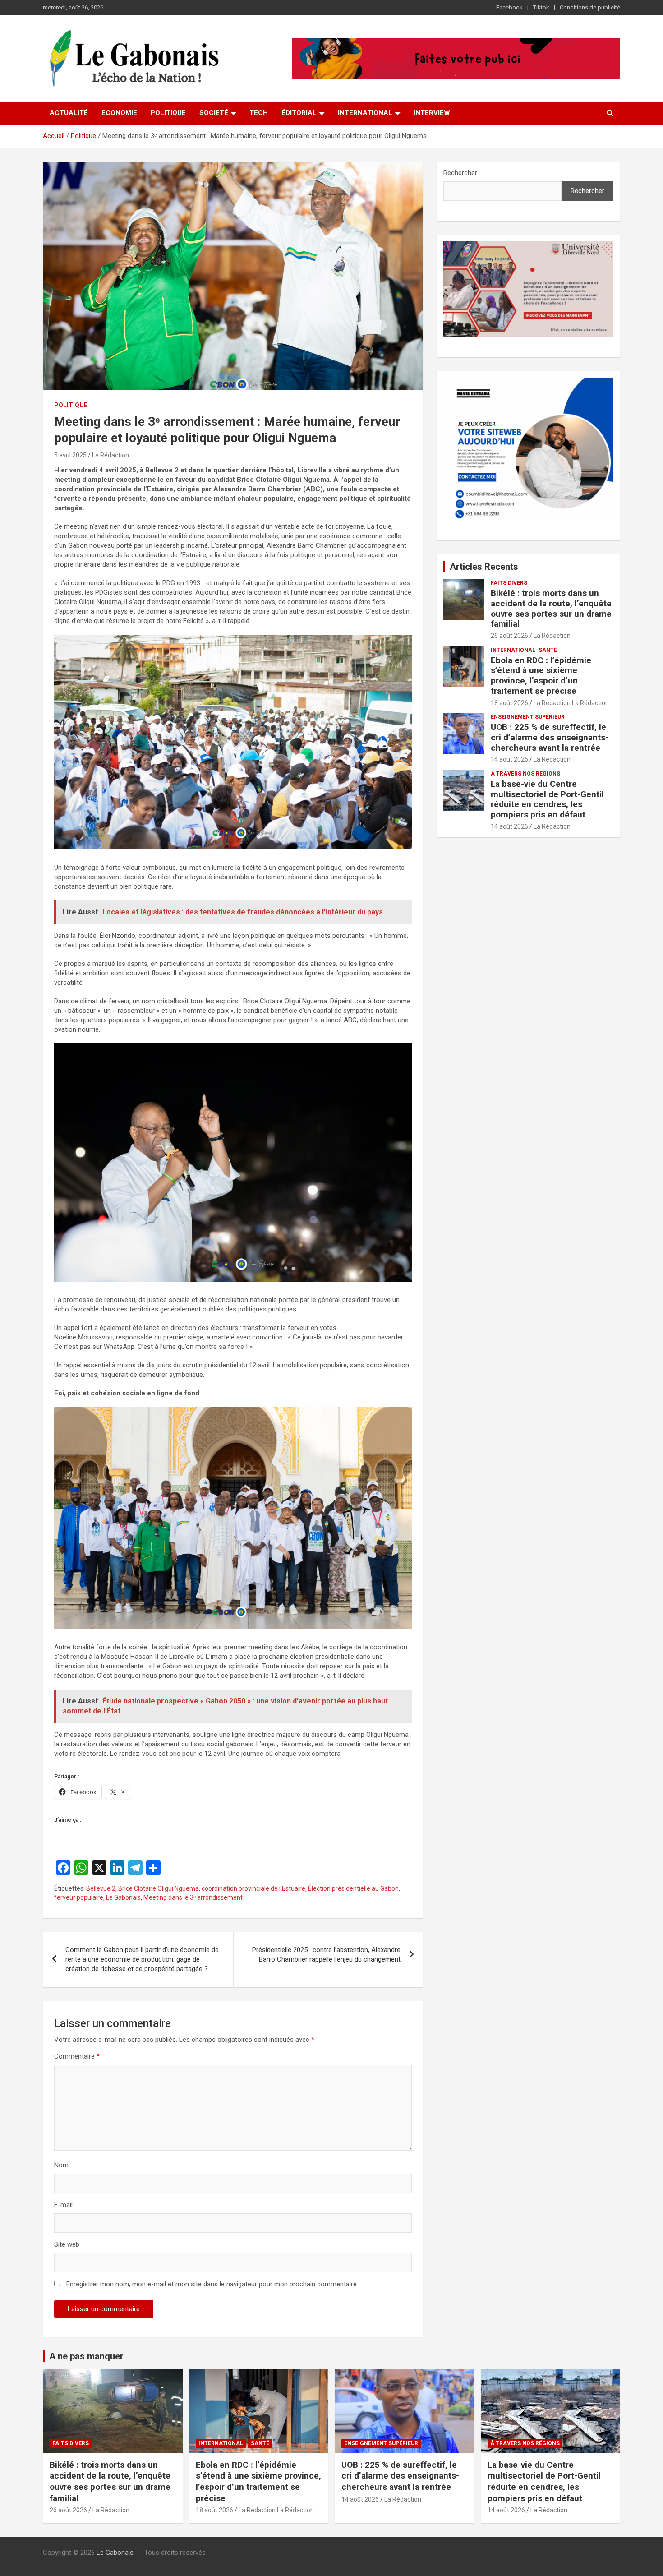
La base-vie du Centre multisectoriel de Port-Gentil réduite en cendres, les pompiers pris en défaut (547, 799)
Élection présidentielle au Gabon (353, 1888)
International (365, 113)
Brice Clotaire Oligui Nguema (159, 1888)
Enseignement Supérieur (528, 717)
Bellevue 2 (101, 1888)
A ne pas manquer (86, 2356)
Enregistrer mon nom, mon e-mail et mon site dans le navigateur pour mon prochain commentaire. (212, 2284)
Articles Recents (484, 567)
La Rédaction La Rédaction (571, 703)
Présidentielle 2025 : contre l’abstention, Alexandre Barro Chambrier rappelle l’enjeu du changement (326, 1955)
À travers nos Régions (525, 774)
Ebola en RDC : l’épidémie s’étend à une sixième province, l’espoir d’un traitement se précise (541, 676)
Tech (259, 113)
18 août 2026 (509, 703)
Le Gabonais (123, 1897)
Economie (119, 113)
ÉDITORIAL (299, 113)
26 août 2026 (509, 636)
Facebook (509, 7)
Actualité (69, 113)
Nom (61, 2165)
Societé (214, 113)
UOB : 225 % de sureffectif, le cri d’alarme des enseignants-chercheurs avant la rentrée (550, 737)
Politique (168, 113)
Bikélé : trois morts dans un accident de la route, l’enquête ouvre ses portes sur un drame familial (551, 608)
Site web (67, 2244)
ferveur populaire (79, 1897)
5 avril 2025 (70, 455)
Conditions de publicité (590, 7)
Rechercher (460, 173)
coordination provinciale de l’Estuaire (253, 1888)
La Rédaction (110, 455)
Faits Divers (509, 583)
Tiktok (541, 7)
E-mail (63, 2205)
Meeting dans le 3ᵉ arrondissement (193, 1897)
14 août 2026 (509, 759)
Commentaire (77, 2056)
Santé (548, 650)
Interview (432, 113)
